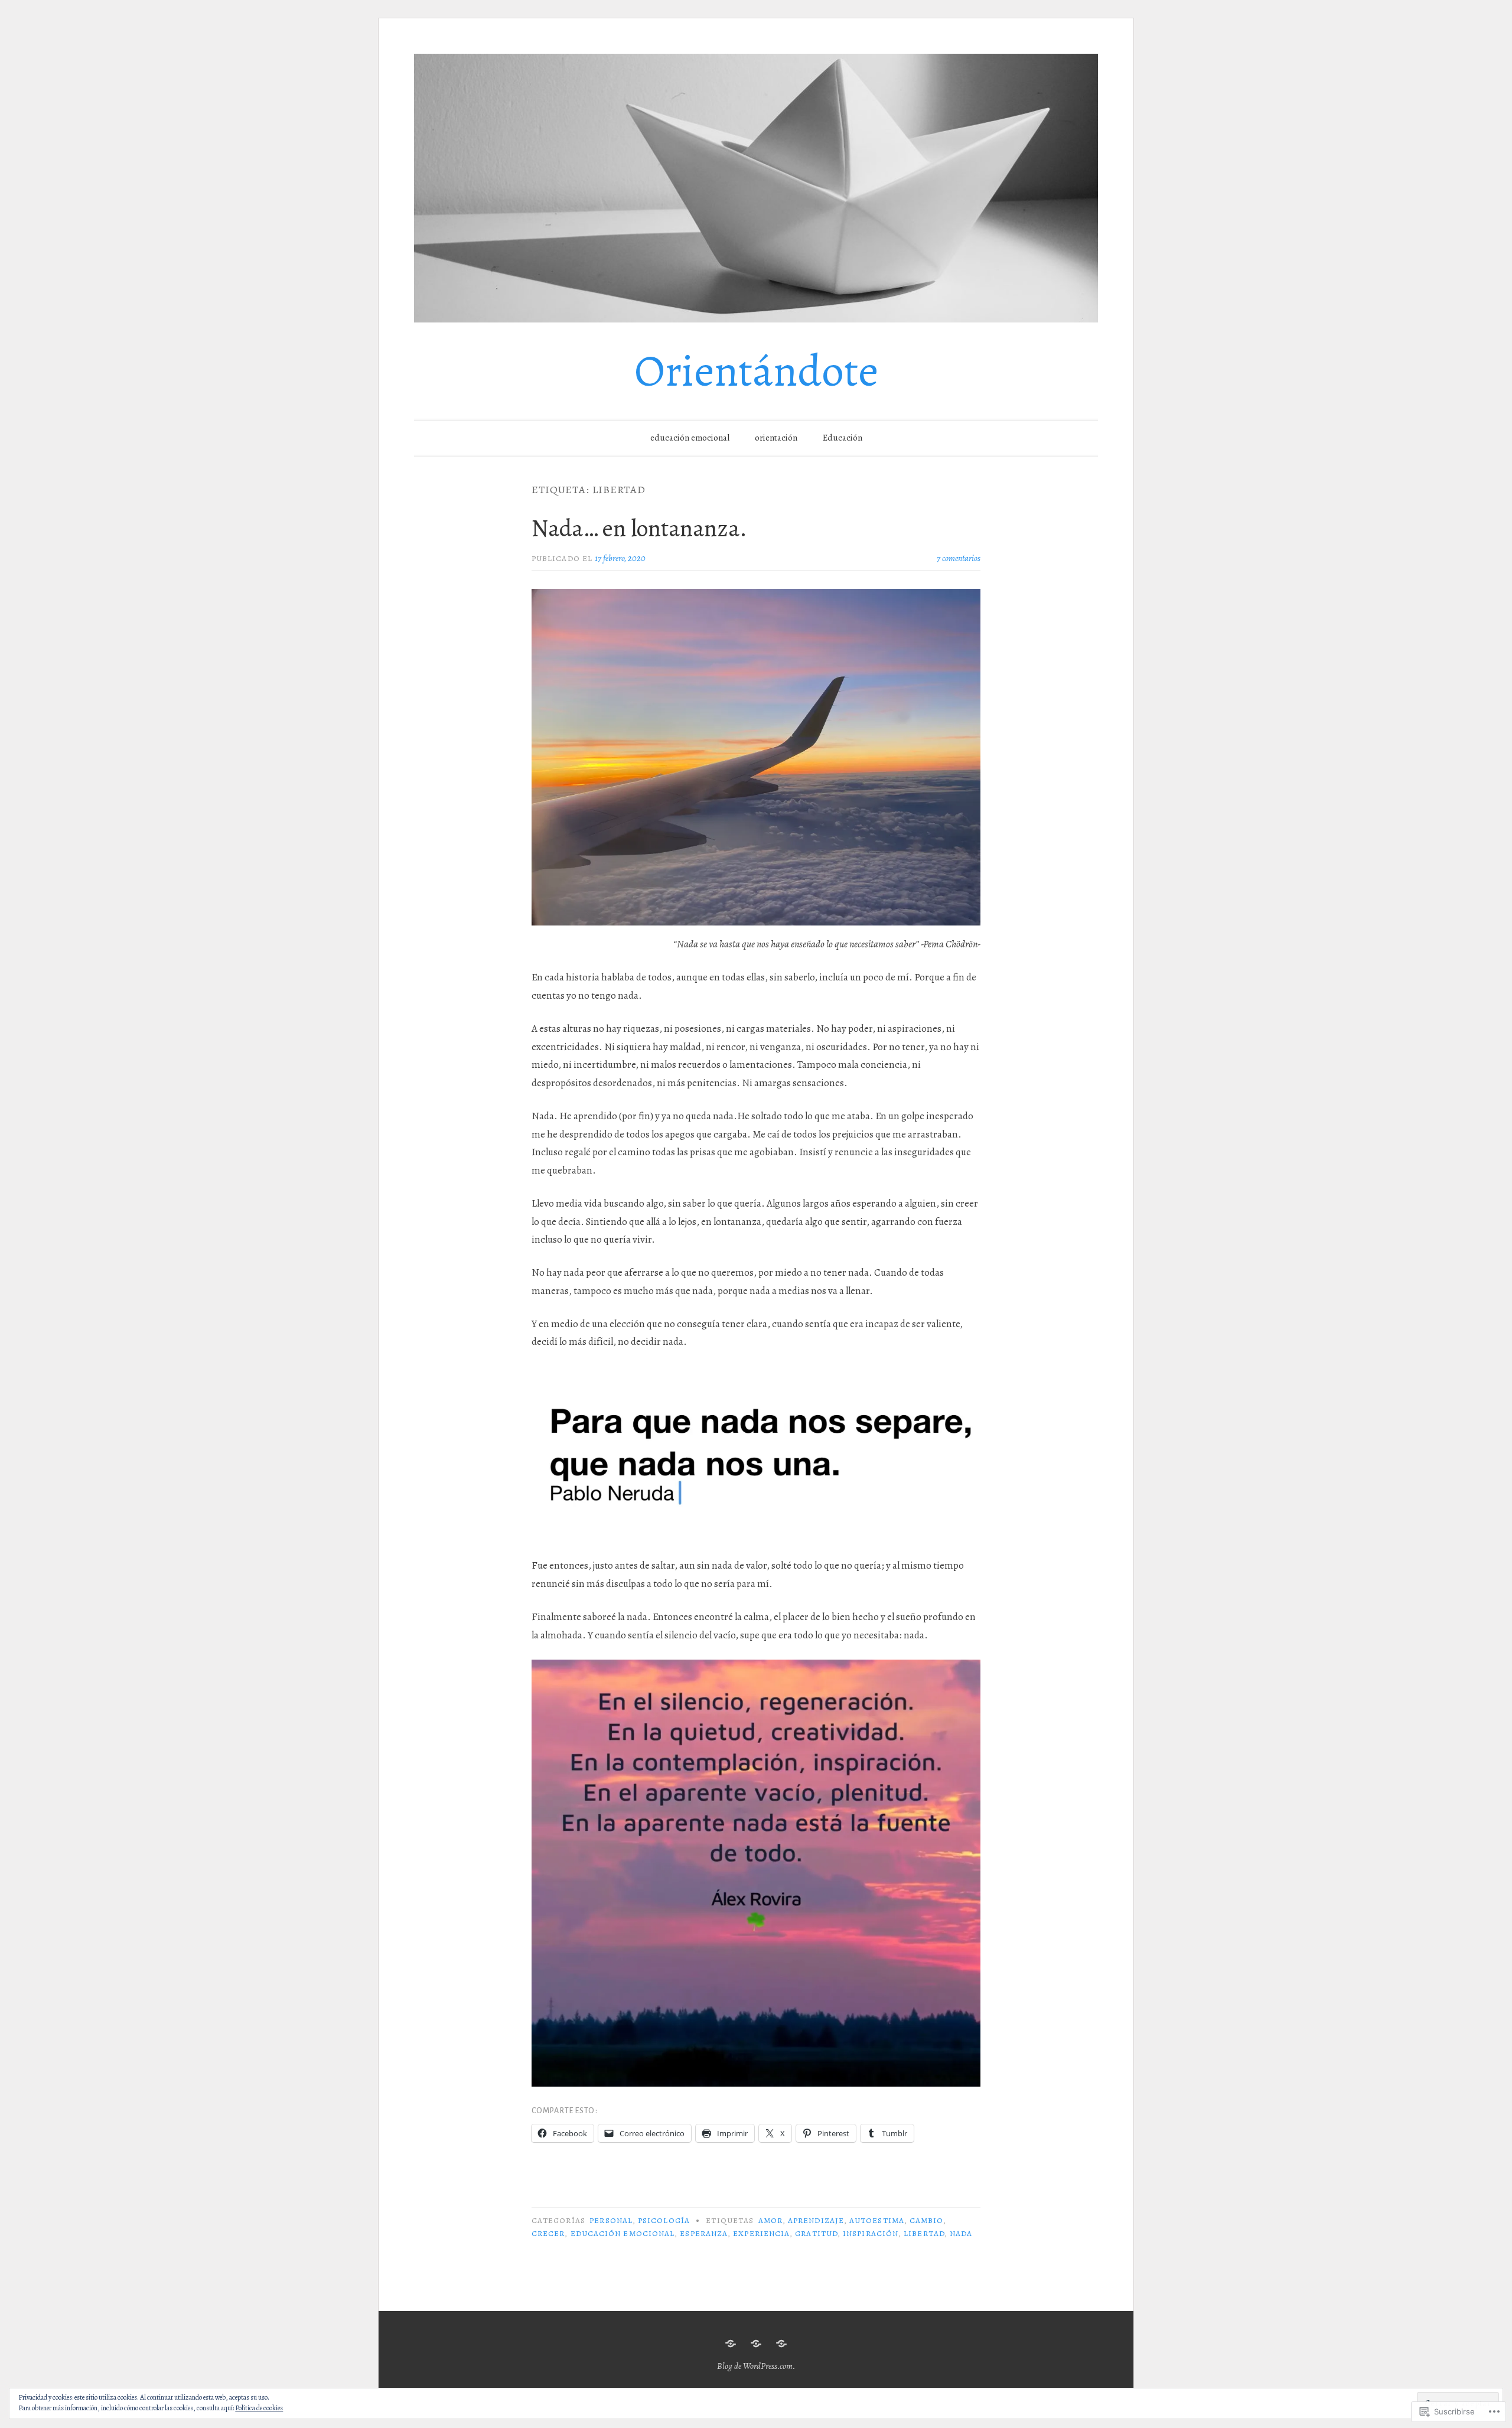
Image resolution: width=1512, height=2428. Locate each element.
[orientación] (756, 2344)
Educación (843, 438)
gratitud (816, 2233)
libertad (924, 2233)
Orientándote (756, 371)
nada (961, 2233)
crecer (548, 2233)
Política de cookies (259, 2408)
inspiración (871, 2233)
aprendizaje (816, 2220)
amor (770, 2220)
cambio (926, 2220)
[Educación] (781, 2344)
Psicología (664, 2220)
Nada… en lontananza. (639, 528)
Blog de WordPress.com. (756, 2366)
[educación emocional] (731, 2344)
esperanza (704, 2233)
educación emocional (690, 438)
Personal (611, 2220)
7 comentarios (959, 558)
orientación (776, 438)
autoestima (877, 2220)
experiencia (761, 2233)
